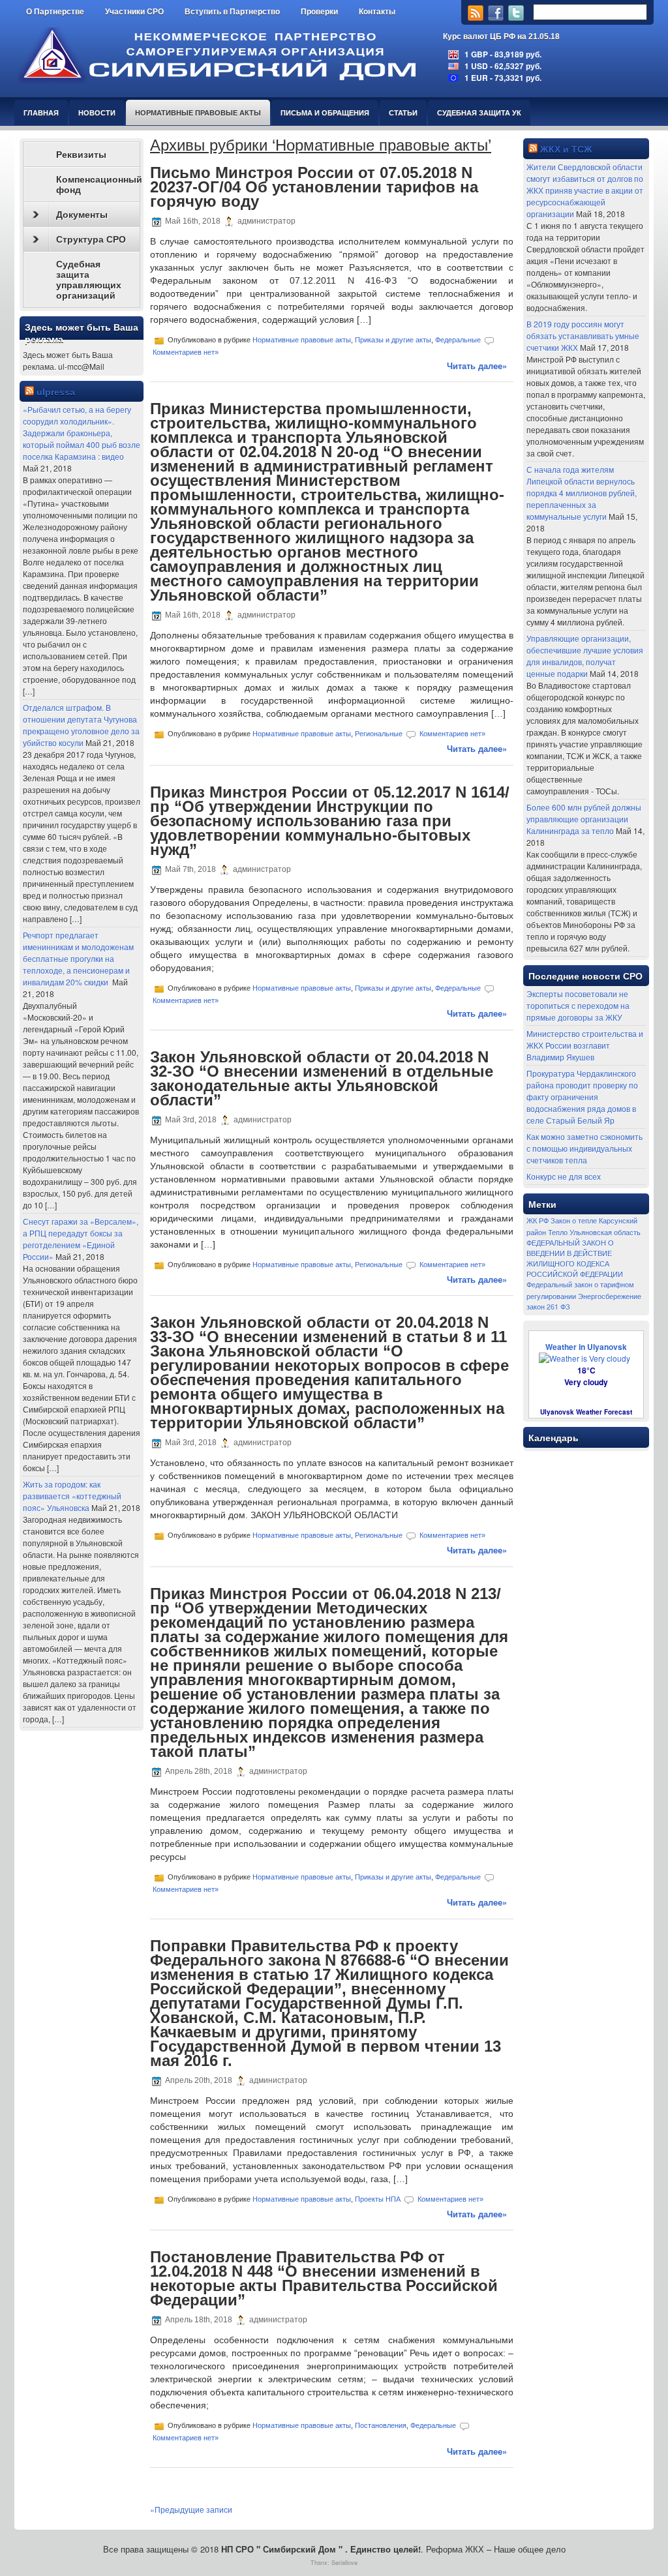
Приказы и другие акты (393, 340)
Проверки (319, 12)
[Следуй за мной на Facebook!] (497, 17)
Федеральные (458, 340)
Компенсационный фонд (98, 185)
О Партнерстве (55, 12)
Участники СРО (134, 12)
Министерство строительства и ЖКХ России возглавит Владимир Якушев (585, 1045)
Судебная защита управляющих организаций (89, 280)
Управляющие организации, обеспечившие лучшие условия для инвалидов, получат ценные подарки (585, 656)
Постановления (381, 2425)
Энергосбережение (610, 1296)
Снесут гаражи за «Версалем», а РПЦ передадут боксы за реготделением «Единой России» (81, 1239)
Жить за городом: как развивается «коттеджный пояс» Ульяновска (72, 1496)
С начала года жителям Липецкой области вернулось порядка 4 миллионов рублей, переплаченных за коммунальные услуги (582, 493)
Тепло (558, 1232)
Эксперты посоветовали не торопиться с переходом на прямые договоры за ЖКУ (578, 1005)
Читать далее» (477, 366)
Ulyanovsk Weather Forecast (586, 1412)
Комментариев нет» (186, 352)
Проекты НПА (378, 2198)
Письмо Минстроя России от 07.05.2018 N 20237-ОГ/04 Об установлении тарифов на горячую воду (314, 187)
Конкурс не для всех (564, 1176)
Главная (41, 112)
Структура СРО (91, 239)
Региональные (379, 734)
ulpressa (56, 392)
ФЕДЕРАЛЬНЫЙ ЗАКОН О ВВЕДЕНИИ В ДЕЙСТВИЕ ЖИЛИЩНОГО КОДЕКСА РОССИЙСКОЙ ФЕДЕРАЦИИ (575, 1258)
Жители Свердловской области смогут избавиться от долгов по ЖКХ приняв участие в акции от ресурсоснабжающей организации (585, 190)
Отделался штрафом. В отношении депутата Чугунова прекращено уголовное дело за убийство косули (81, 725)
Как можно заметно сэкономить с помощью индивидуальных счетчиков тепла (584, 1148)
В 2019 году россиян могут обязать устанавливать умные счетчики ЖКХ (583, 336)
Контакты (377, 12)
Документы (82, 215)
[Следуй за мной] (517, 17)
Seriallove (344, 2563)
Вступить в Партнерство (232, 12)
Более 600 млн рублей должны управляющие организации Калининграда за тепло (584, 819)
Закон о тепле (574, 1221)
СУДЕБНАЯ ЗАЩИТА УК (479, 112)
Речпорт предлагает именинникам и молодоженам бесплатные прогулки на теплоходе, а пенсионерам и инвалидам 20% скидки (78, 958)
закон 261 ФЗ (548, 1307)
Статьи (403, 112)
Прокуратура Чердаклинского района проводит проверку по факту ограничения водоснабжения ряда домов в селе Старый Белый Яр (582, 1097)
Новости (97, 112)
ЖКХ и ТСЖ (566, 149)
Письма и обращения (325, 112)
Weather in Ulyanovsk (586, 1347)
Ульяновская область (605, 1232)
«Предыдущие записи (191, 2509)
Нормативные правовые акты (198, 112)
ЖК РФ (538, 1221)
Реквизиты (81, 155)
